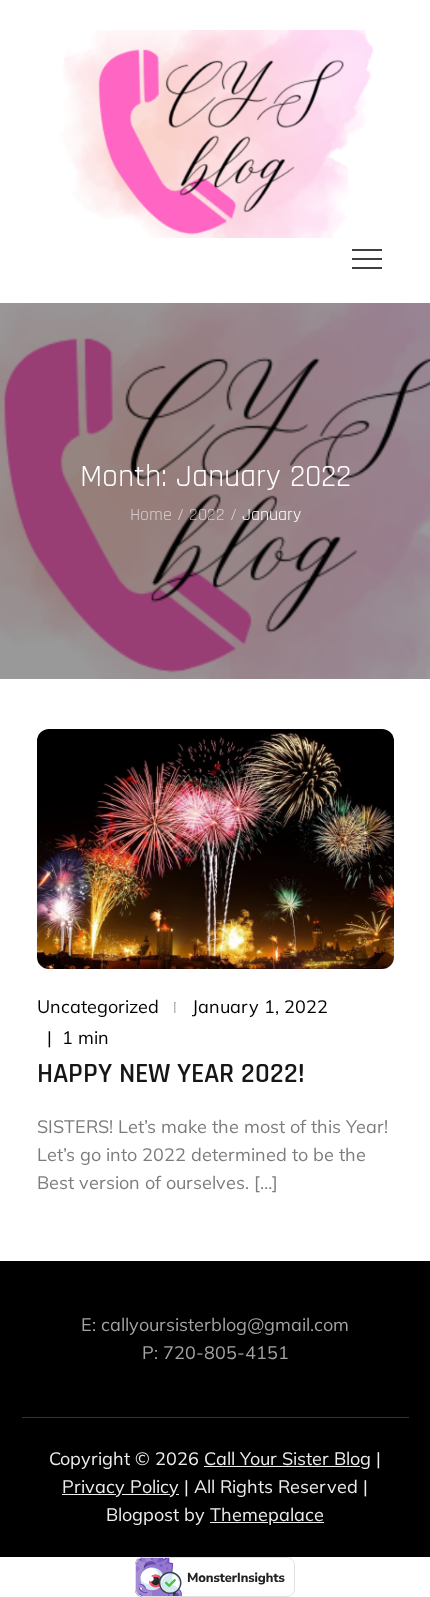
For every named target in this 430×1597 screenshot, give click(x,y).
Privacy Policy (120, 1486)
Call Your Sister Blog (287, 1458)
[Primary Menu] (367, 258)
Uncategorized (98, 1006)
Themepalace (267, 1514)
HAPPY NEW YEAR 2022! (171, 1074)
